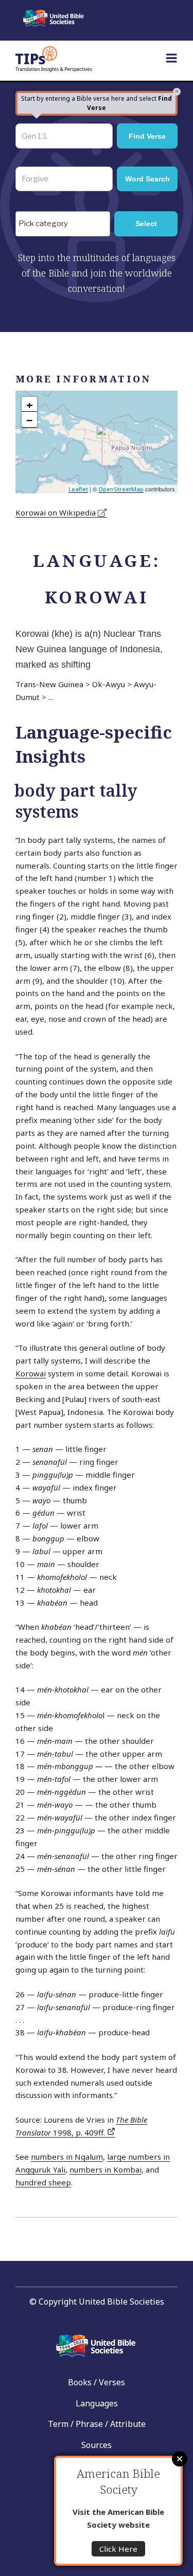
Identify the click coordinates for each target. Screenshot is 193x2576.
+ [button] (30, 404)
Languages (97, 2403)
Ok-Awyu (109, 684)
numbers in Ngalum (67, 2157)
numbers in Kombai (106, 2169)
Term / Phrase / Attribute (97, 2424)
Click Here (118, 2549)
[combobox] (63, 224)
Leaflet (78, 489)
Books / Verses (97, 2382)
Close (180, 2459)
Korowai (31, 1373)
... (51, 697)
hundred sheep (43, 2182)
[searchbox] (65, 224)
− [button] (30, 420)
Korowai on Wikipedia (57, 512)
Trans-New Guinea (49, 684)
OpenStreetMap (121, 489)
